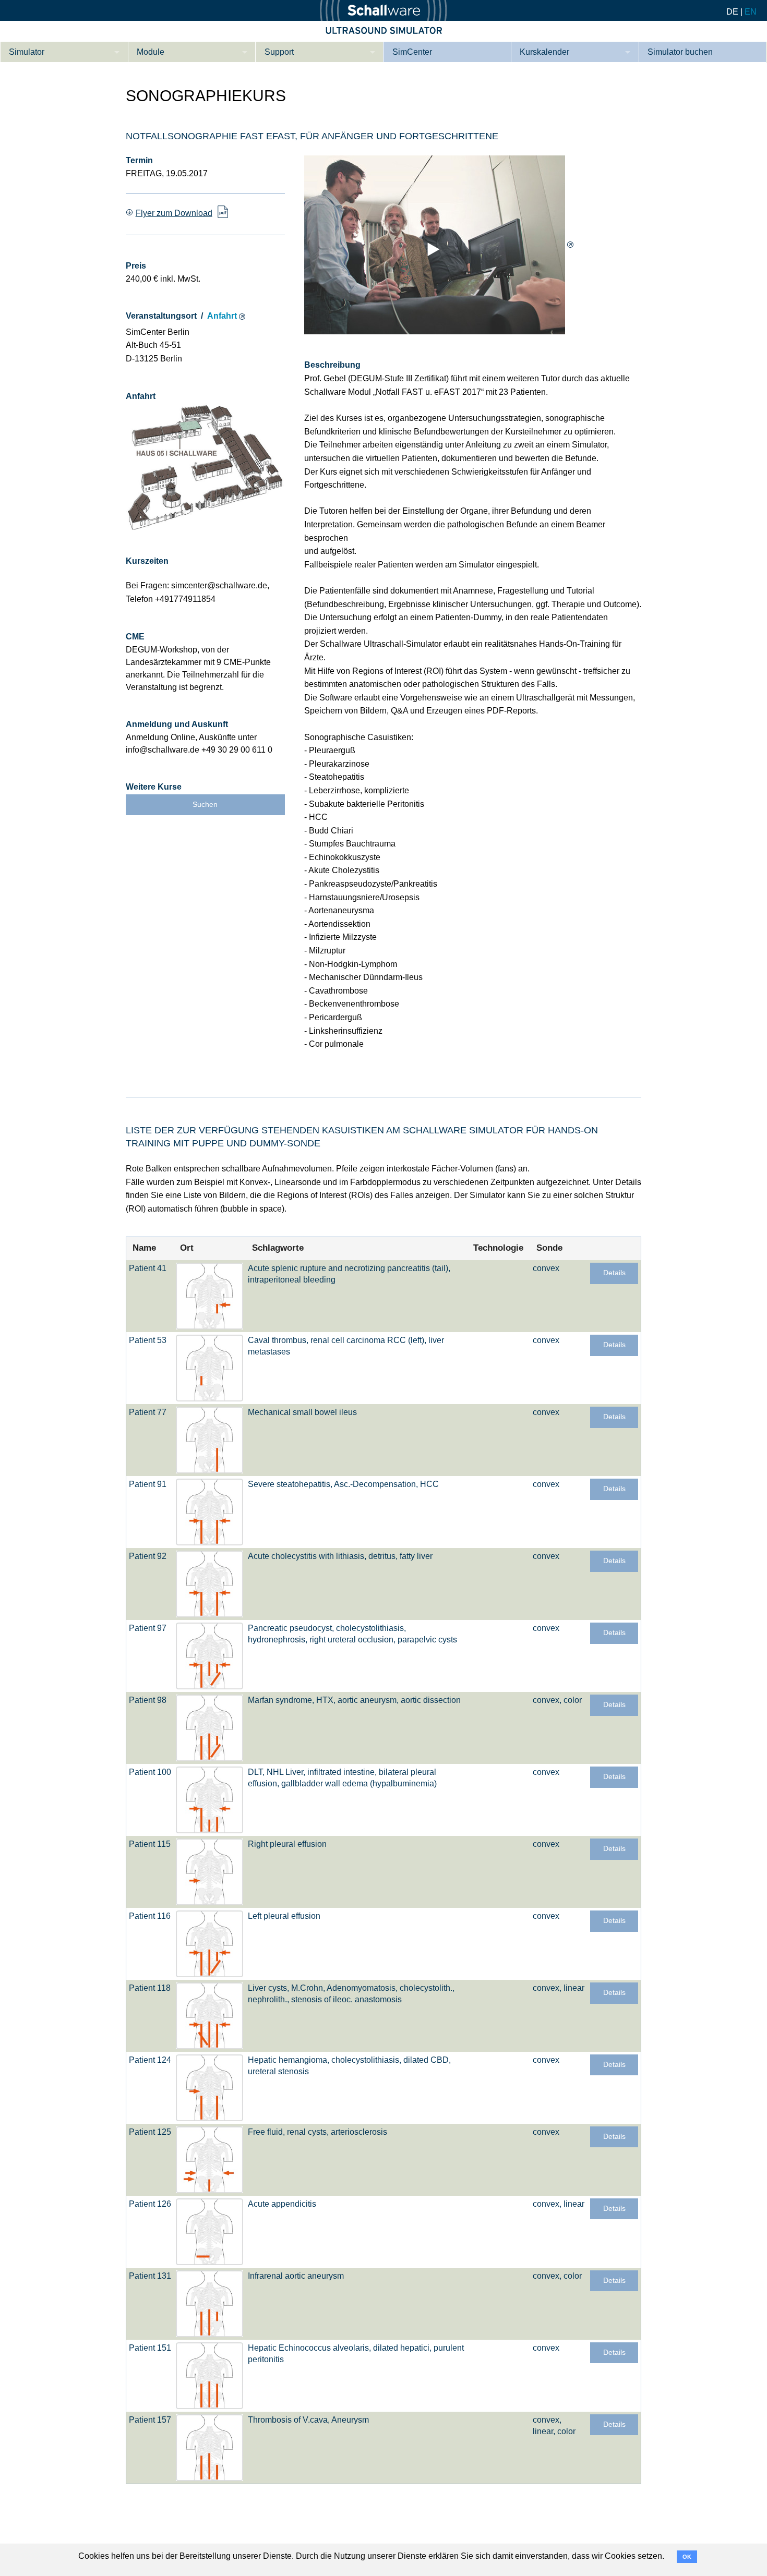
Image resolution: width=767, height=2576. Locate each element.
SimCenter (412, 52)
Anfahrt (222, 316)
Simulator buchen (680, 52)
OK (687, 2557)
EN (751, 12)
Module (151, 52)
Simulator (27, 52)
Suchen (205, 805)
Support (279, 52)
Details (614, 1273)
